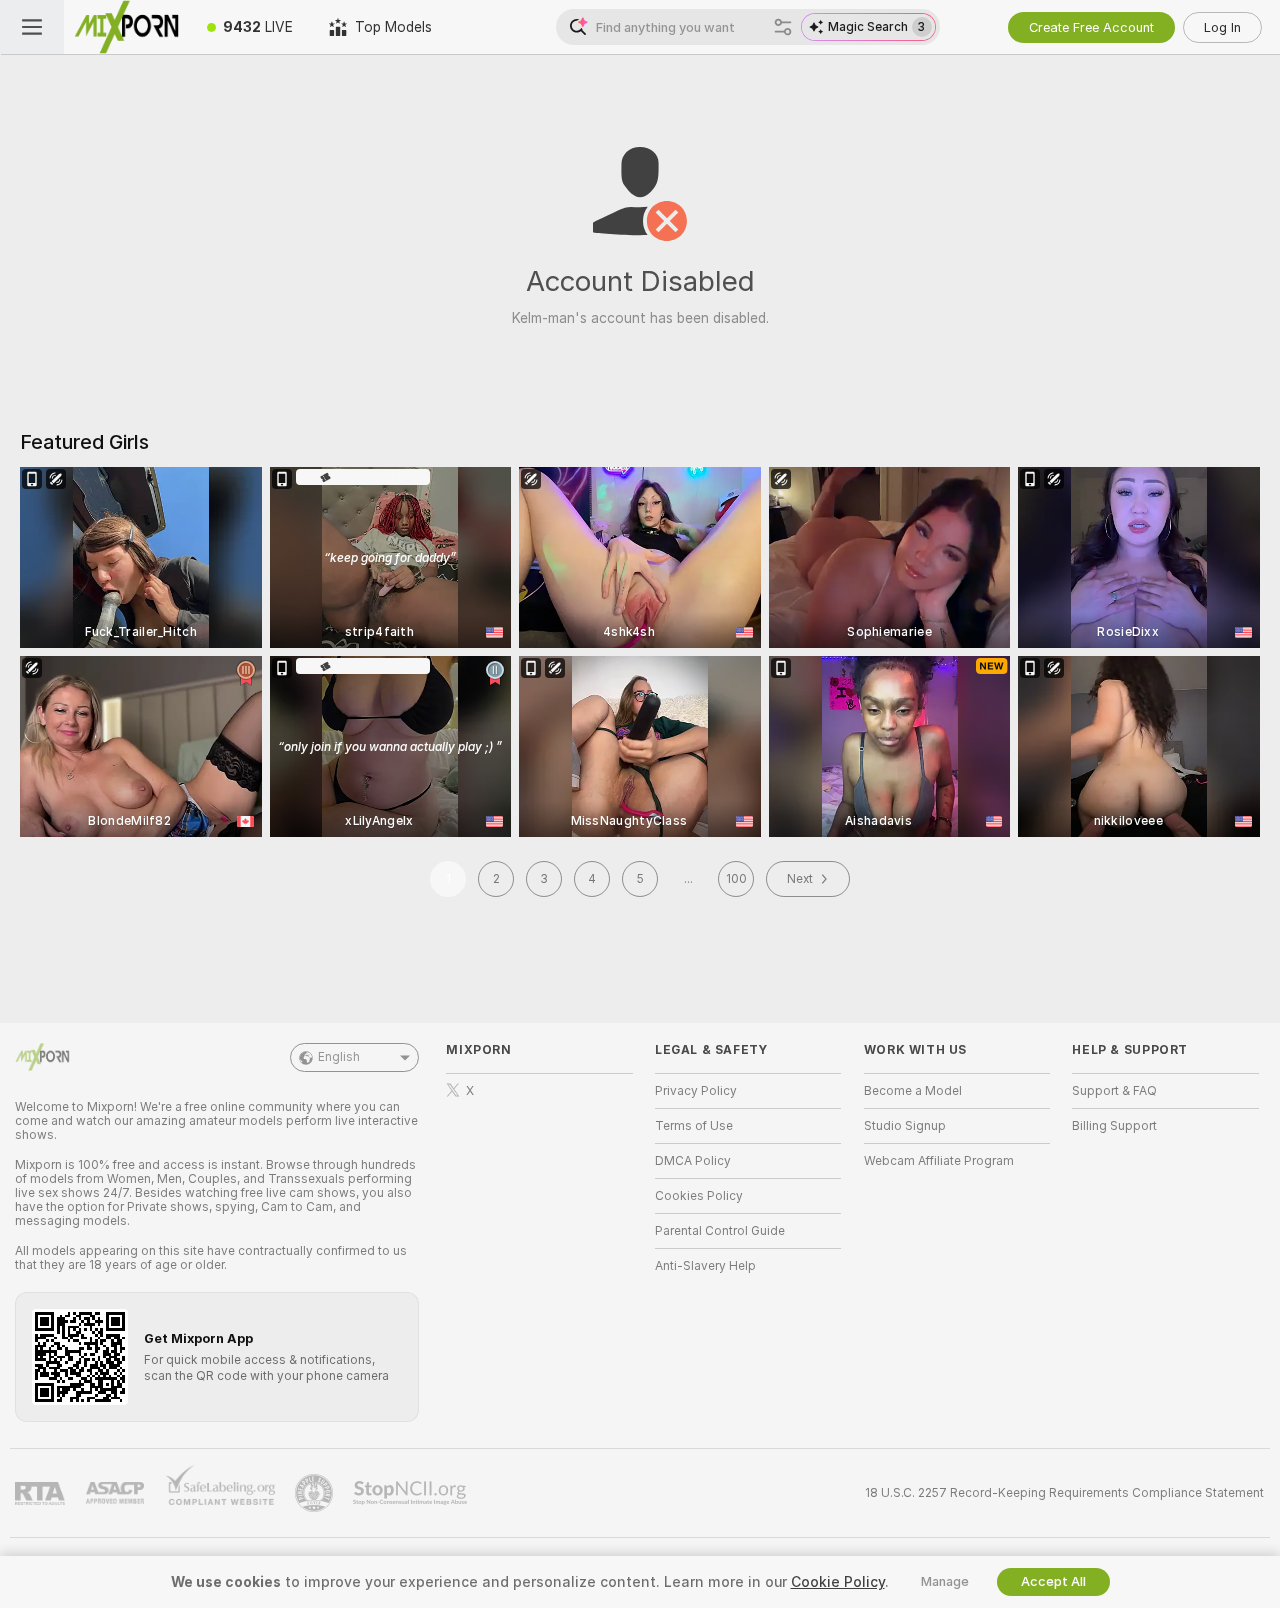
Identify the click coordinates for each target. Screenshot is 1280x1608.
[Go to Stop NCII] (412, 1493)
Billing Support (1114, 1126)
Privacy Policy (696, 1091)
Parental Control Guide (720, 1231)
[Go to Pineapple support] (316, 1493)
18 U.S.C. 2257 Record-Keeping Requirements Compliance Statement (1064, 1493)
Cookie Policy (838, 1582)
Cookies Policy (699, 1196)
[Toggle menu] (32, 27)
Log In (1222, 27)
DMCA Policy (693, 1161)
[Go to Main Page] (126, 27)
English (339, 1057)
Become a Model (913, 1091)
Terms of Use (694, 1126)
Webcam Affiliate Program (939, 1161)
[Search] (783, 27)
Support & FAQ (1114, 1091)
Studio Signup (905, 1126)
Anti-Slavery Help (705, 1266)
